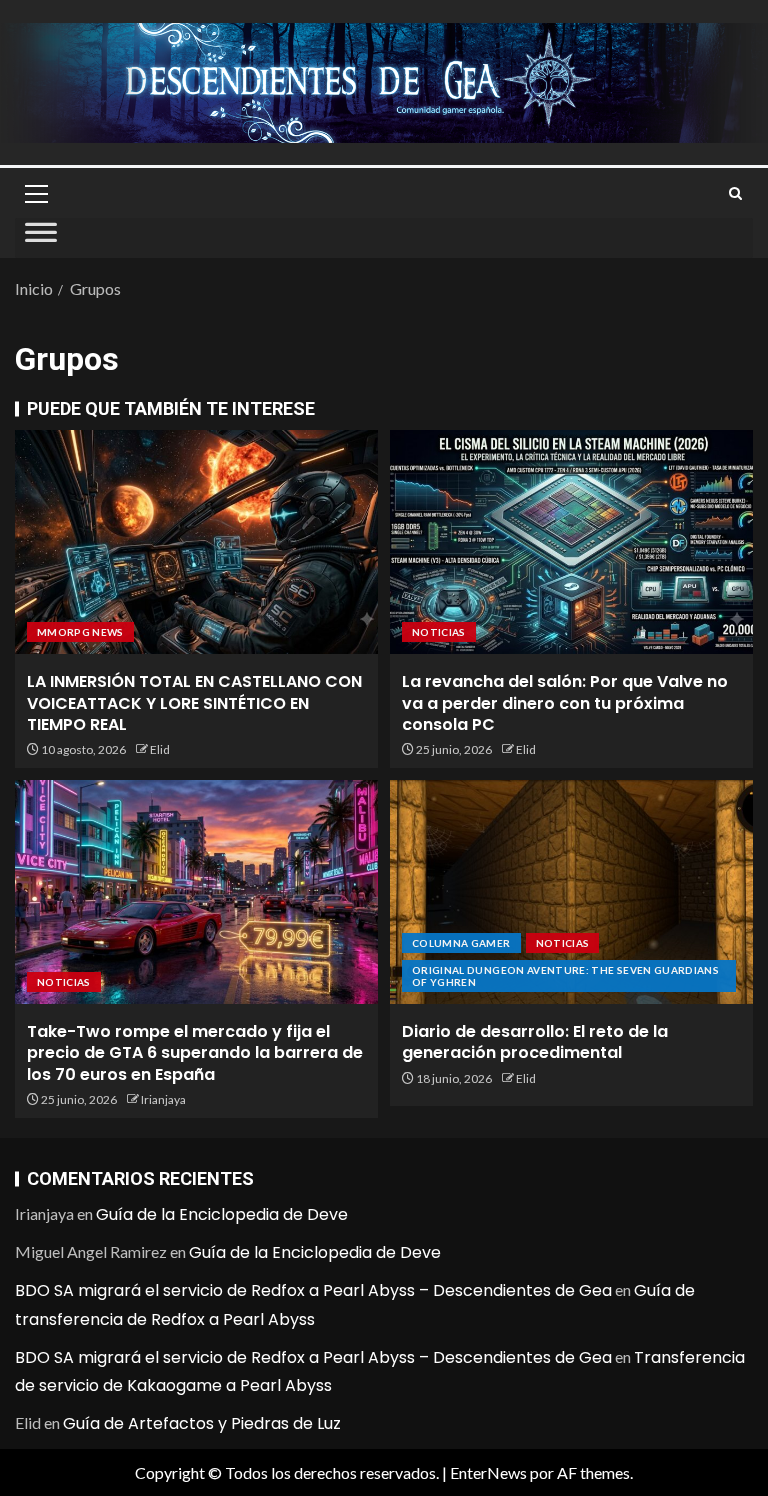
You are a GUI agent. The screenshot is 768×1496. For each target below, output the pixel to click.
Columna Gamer (461, 943)
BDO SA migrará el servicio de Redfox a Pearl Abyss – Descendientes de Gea (313, 1290)
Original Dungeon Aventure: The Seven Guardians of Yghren (565, 976)
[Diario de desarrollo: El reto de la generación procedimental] (571, 892)
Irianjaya (163, 1099)
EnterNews (488, 1472)
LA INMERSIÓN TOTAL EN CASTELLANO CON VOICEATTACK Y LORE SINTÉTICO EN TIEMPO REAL (194, 703)
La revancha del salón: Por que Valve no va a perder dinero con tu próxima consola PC (565, 703)
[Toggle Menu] (41, 238)
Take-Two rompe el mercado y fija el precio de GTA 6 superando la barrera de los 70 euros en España (195, 1053)
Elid (160, 749)
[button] (35, 193)
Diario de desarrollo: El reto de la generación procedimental (535, 1042)
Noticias (439, 632)
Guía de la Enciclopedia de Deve (222, 1214)
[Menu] (35, 193)
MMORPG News (80, 632)
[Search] (735, 193)
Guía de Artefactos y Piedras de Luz (202, 1423)
